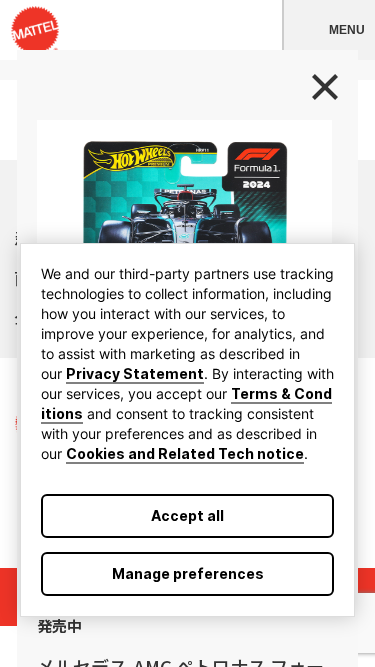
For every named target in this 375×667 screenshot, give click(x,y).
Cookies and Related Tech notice (185, 453)
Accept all (187, 515)
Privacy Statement (135, 373)
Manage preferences (188, 573)
